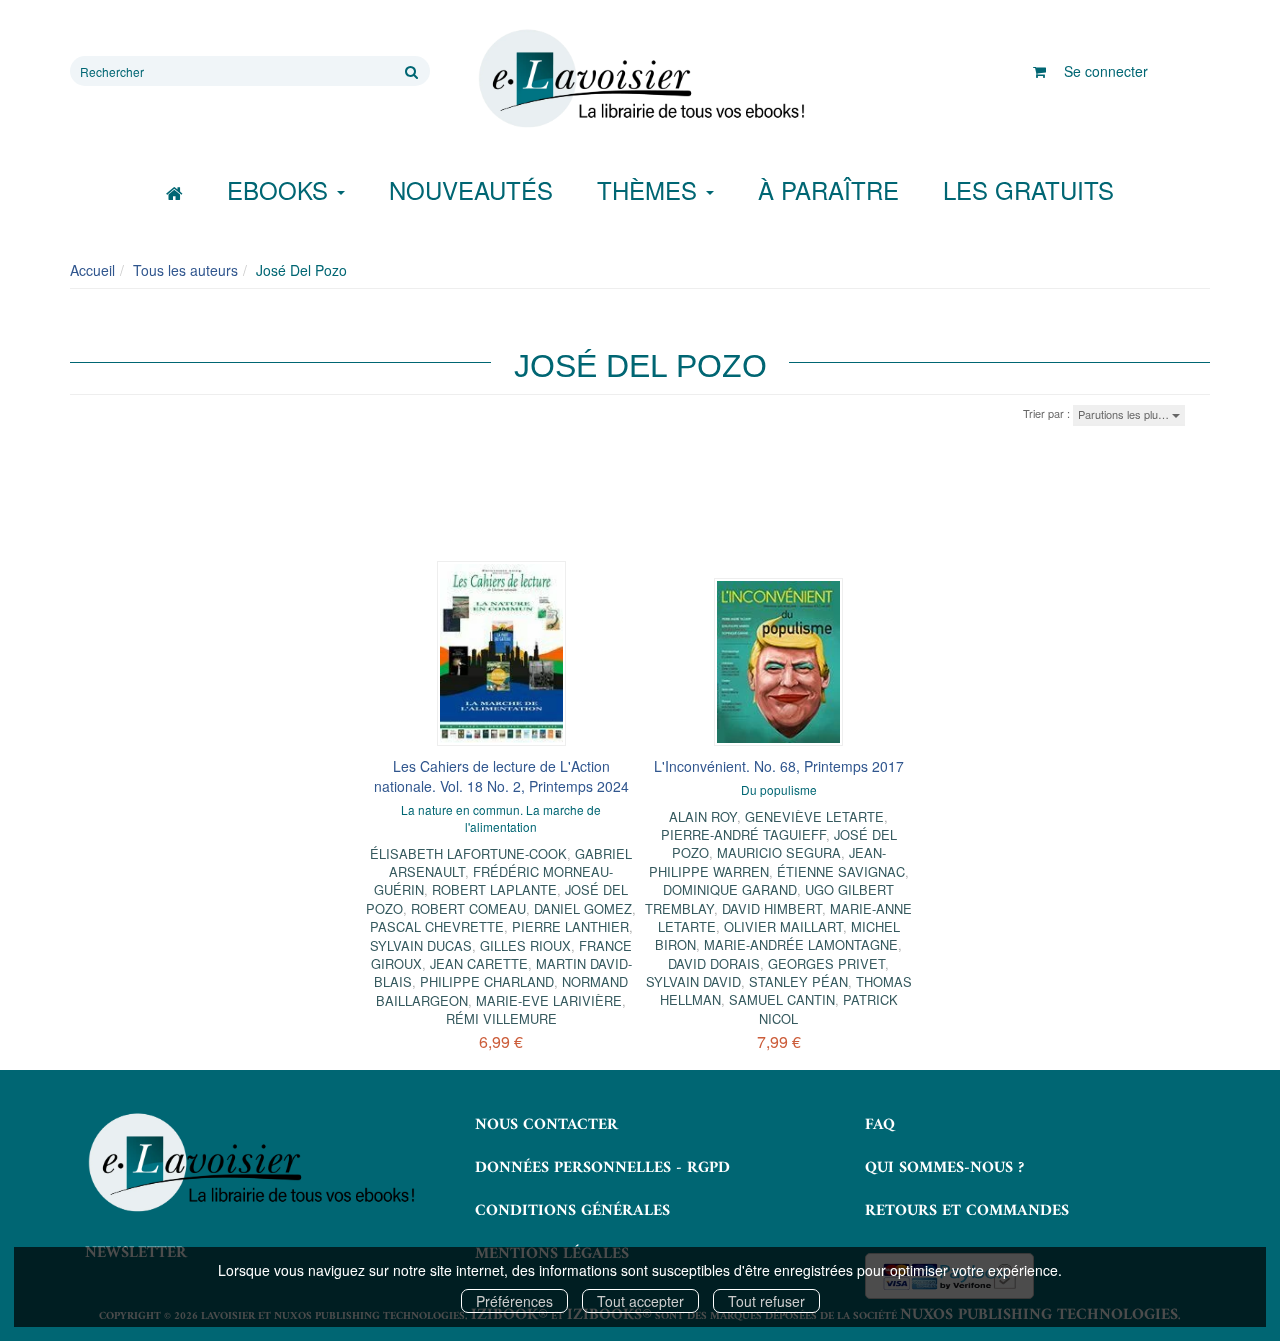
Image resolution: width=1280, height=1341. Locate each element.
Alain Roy (703, 816)
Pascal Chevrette (437, 926)
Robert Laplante (494, 889)
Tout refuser (766, 1301)
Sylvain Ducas (421, 945)
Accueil (92, 270)
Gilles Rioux (525, 945)
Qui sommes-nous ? (944, 1168)
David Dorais (714, 963)
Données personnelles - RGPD (602, 1168)
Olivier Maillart (783, 926)
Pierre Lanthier (570, 926)
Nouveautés (471, 189)
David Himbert (772, 908)
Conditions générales (572, 1211)
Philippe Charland (487, 981)
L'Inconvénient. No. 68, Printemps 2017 (779, 766)
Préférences (514, 1301)
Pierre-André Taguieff (743, 834)
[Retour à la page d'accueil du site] (640, 79)
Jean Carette (479, 963)
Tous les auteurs (185, 270)
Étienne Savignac (841, 871)
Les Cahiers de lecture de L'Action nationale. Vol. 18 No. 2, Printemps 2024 (501, 776)
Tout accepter (640, 1301)
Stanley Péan (798, 981)
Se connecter (1106, 71)
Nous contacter (546, 1125)
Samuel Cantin (782, 999)
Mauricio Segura (779, 852)
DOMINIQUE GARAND (730, 889)
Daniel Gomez (583, 908)
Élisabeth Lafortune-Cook (468, 853)
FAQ (880, 1125)
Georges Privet (826, 963)
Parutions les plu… (1125, 414)
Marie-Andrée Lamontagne (801, 944)
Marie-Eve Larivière (549, 1000)
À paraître (828, 189)
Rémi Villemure (501, 1018)
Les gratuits (1028, 189)
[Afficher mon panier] (1039, 71)
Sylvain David (693, 981)
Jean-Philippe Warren (767, 861)
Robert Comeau (468, 908)
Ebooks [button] (281, 189)
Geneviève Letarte (814, 816)
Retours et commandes (967, 1211)
